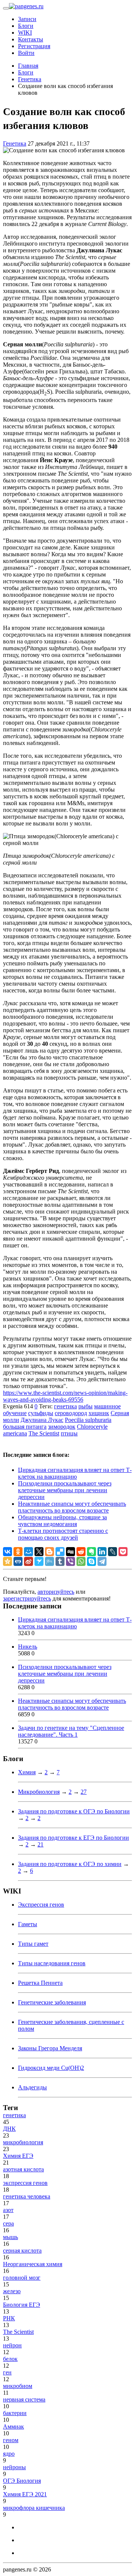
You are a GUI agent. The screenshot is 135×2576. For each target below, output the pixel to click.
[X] (39, 1552)
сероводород (71, 1413)
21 (40, 1844)
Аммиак (13, 2427)
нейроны (14, 2467)
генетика (65, 1406)
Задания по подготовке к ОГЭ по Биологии (74, 1811)
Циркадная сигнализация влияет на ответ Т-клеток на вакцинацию (75, 1473)
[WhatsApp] (81, 1561)
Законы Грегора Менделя (50, 2048)
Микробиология (39, 1792)
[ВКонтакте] (7, 1552)
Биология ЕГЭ (22, 2305)
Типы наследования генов (52, 1963)
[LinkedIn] (102, 1552)
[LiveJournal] (112, 1552)
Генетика (15, 143)
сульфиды (41, 1413)
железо (12, 2291)
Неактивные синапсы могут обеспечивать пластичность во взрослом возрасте (72, 1507)
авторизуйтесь (56, 1592)
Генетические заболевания (52, 2002)
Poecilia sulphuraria (88, 1420)
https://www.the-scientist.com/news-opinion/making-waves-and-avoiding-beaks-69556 (65, 1396)
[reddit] (81, 1552)
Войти (26, 53)
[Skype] (91, 1561)
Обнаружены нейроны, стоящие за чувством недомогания (62, 1521)
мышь (10, 2237)
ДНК (9, 2129)
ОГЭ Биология (22, 2481)
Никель (28, 1647)
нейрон (12, 2345)
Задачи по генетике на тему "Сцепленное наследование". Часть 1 (71, 1731)
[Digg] (70, 1552)
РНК (9, 2318)
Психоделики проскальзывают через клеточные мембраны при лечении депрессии (65, 1490)
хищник (99, 1413)
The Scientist (44, 1433)
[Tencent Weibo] (49, 1561)
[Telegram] (102, 1561)
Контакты (31, 39)
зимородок (62, 1427)
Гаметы (28, 1924)
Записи (27, 19)
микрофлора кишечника (34, 2508)
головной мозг (22, 2278)
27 (84, 1792)
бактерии (15, 2413)
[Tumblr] (60, 1561)
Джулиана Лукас (42, 1420)
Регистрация (34, 46)
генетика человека (27, 2196)
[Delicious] (60, 1552)
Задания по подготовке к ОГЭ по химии (70, 1864)
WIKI (25, 33)
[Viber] (70, 1561)
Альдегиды (32, 2087)
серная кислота (22, 2251)
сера (8, 2223)
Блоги (26, 26)
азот (8, 2210)
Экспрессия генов (41, 1905)
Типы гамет (33, 1944)
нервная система (24, 2399)
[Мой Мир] (28, 1552)
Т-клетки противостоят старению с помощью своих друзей (63, 1534)
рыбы (85, 1406)
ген (7, 2372)
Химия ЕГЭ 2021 (25, 2494)
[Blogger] (49, 1552)
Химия (27, 1772)
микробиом (18, 2386)
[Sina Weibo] (28, 1561)
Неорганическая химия (33, 2264)
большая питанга (25, 1427)
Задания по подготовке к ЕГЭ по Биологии (73, 1838)
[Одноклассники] (18, 1552)
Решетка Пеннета (40, 1983)
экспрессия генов (25, 2183)
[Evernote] (91, 1552)
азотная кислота (23, 2169)
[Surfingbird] (39, 1561)
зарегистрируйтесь (27, 1598)
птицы (69, 1433)
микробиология (23, 2142)
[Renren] (18, 1561)
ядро (9, 2454)
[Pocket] (123, 1552)
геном (11, 2440)
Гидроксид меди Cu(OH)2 (51, 2068)
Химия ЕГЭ (18, 2156)
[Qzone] (7, 1561)
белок (10, 2359)
